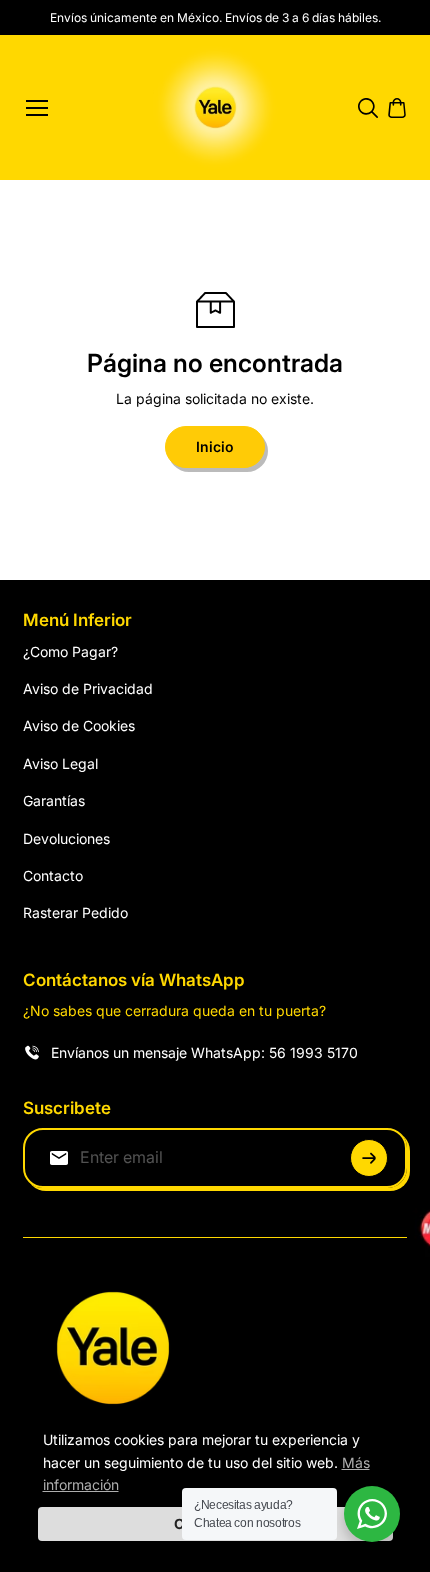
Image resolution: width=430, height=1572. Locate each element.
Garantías (54, 800)
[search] (368, 108)
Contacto (53, 875)
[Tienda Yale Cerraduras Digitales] (215, 107)
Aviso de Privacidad (88, 688)
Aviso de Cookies (79, 725)
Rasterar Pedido (75, 912)
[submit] (369, 1158)
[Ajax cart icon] (397, 108)
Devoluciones (66, 838)
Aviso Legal (60, 763)
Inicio (215, 446)
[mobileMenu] (37, 108)
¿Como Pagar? (70, 651)
